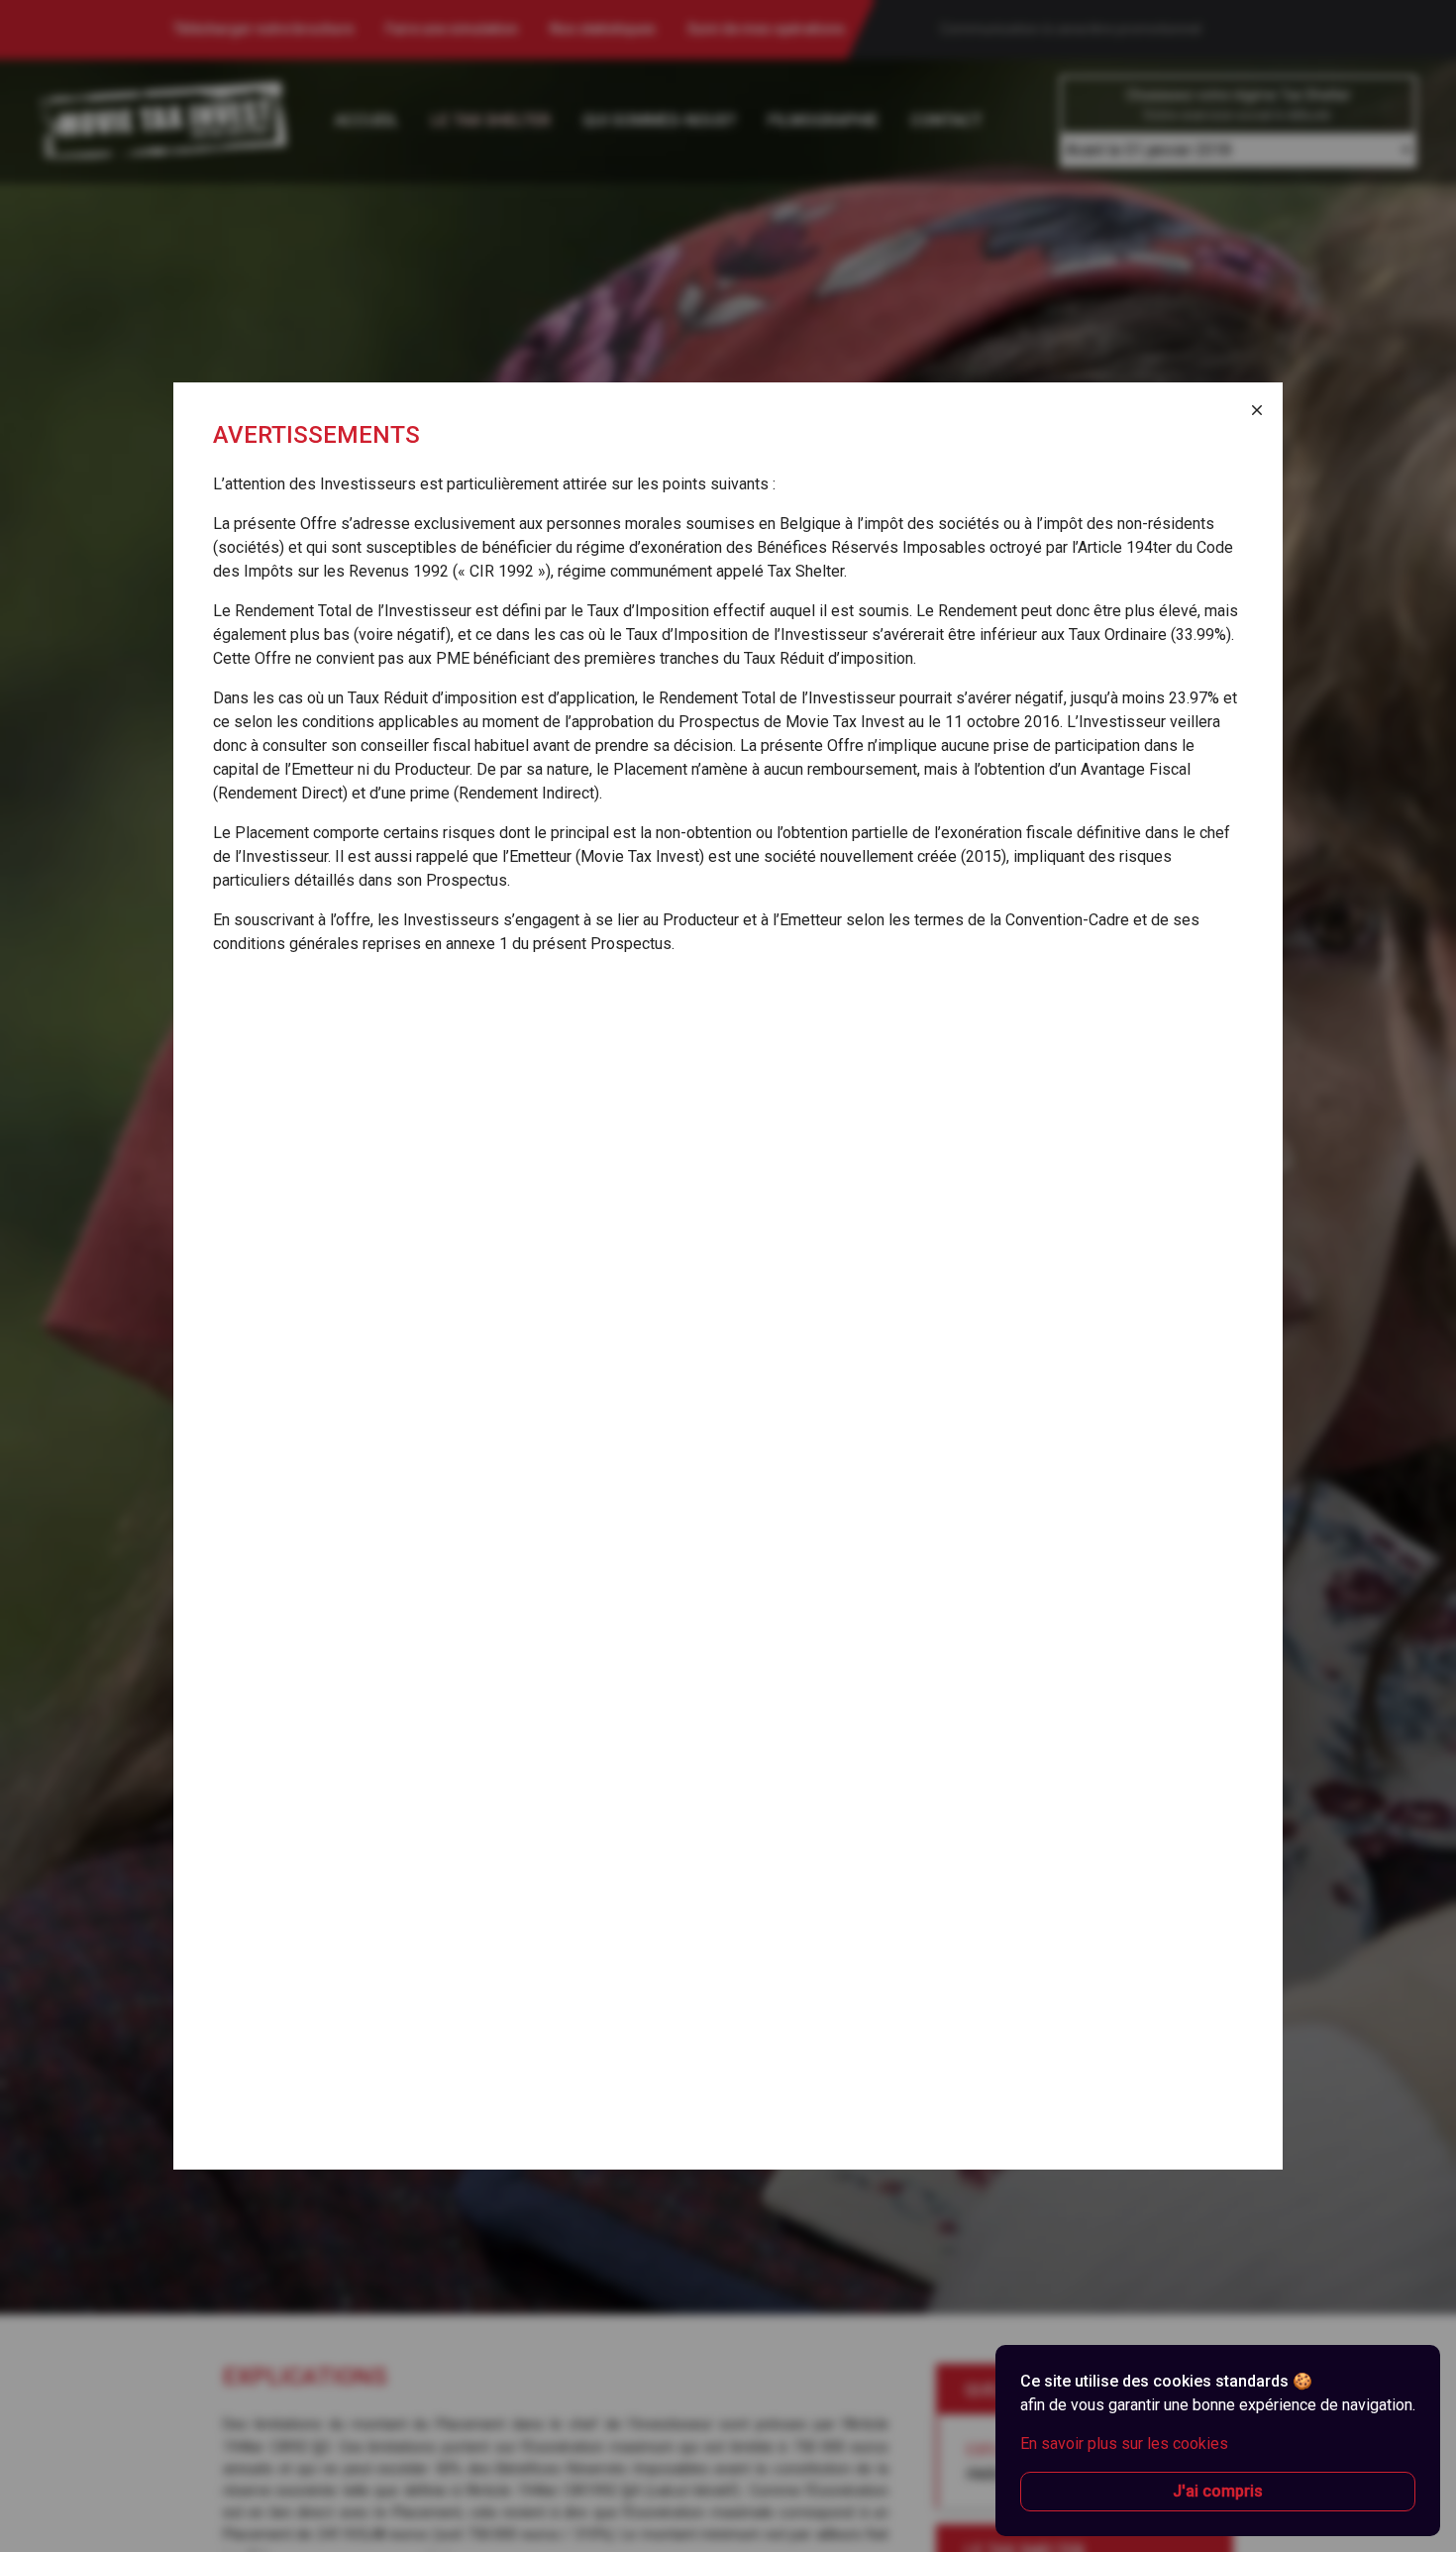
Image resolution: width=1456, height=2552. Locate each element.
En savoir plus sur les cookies (1124, 2444)
